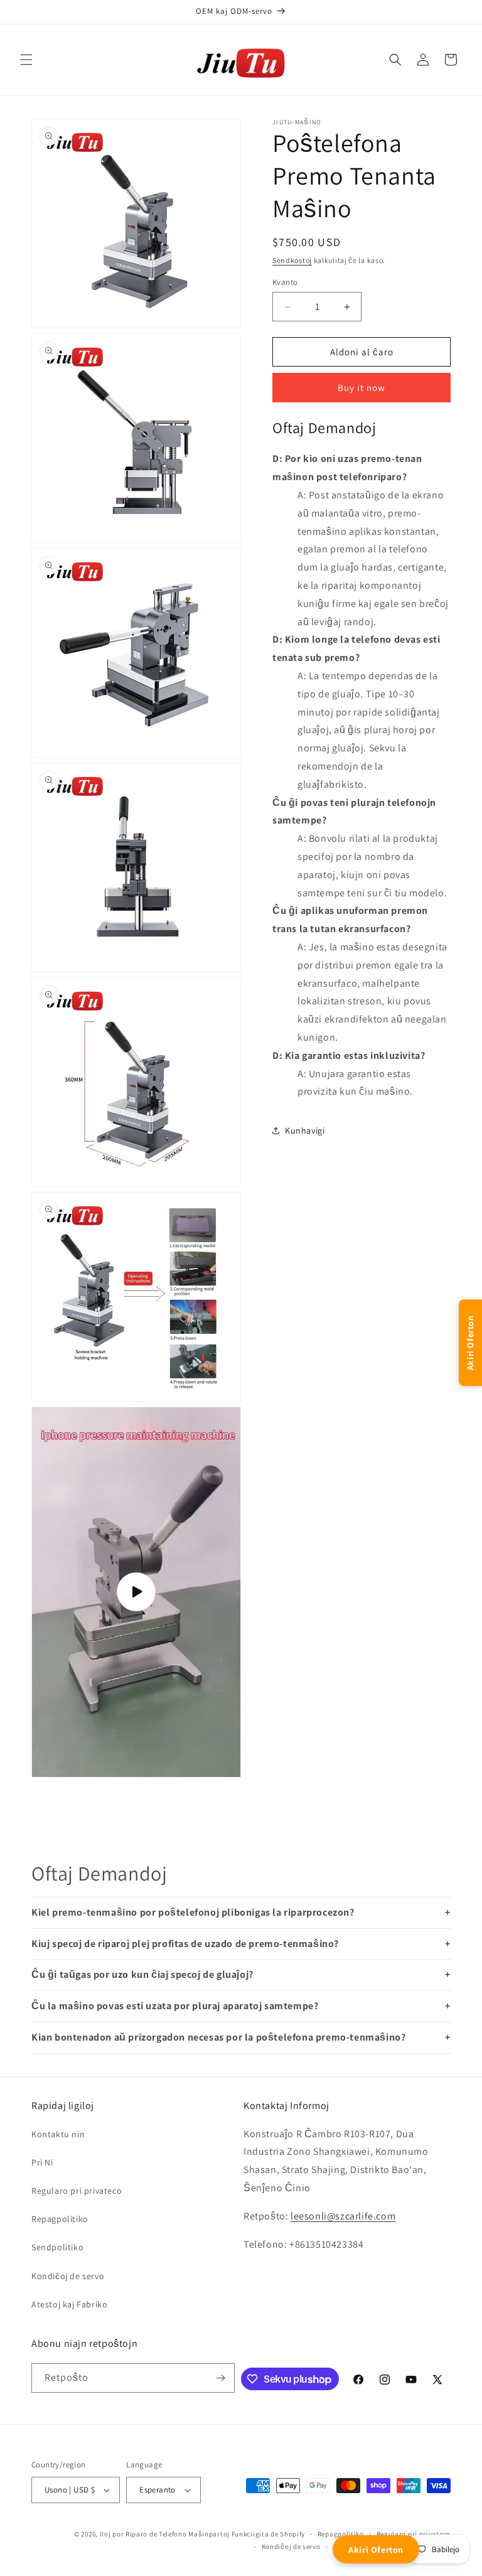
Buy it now (361, 388)
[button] (26, 60)
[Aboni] (220, 2378)
